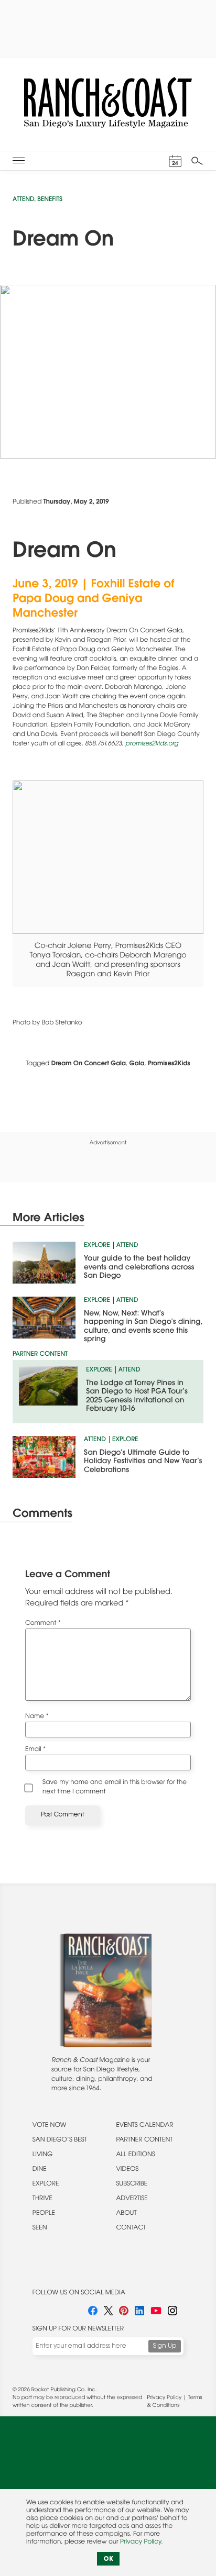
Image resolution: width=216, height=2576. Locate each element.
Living (43, 2155)
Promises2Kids (169, 1064)
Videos (127, 2170)
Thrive (42, 2199)
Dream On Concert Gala (89, 1064)
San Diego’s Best (60, 2140)
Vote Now (50, 2126)
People (44, 2214)
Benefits (50, 200)
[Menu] (19, 160)
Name (37, 1717)
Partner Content (144, 2140)
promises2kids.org (152, 744)
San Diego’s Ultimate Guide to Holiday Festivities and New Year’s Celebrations (143, 1462)
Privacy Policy (164, 2398)
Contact (131, 2228)
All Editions (135, 2155)
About (126, 2214)
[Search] (197, 161)
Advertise (132, 2199)
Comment (43, 1624)
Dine (40, 2170)
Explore (97, 1246)
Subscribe (132, 2184)
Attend (23, 200)
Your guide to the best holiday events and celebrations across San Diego (139, 1268)
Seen (40, 2228)
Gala (137, 1064)
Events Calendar (144, 2126)
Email (35, 1750)
